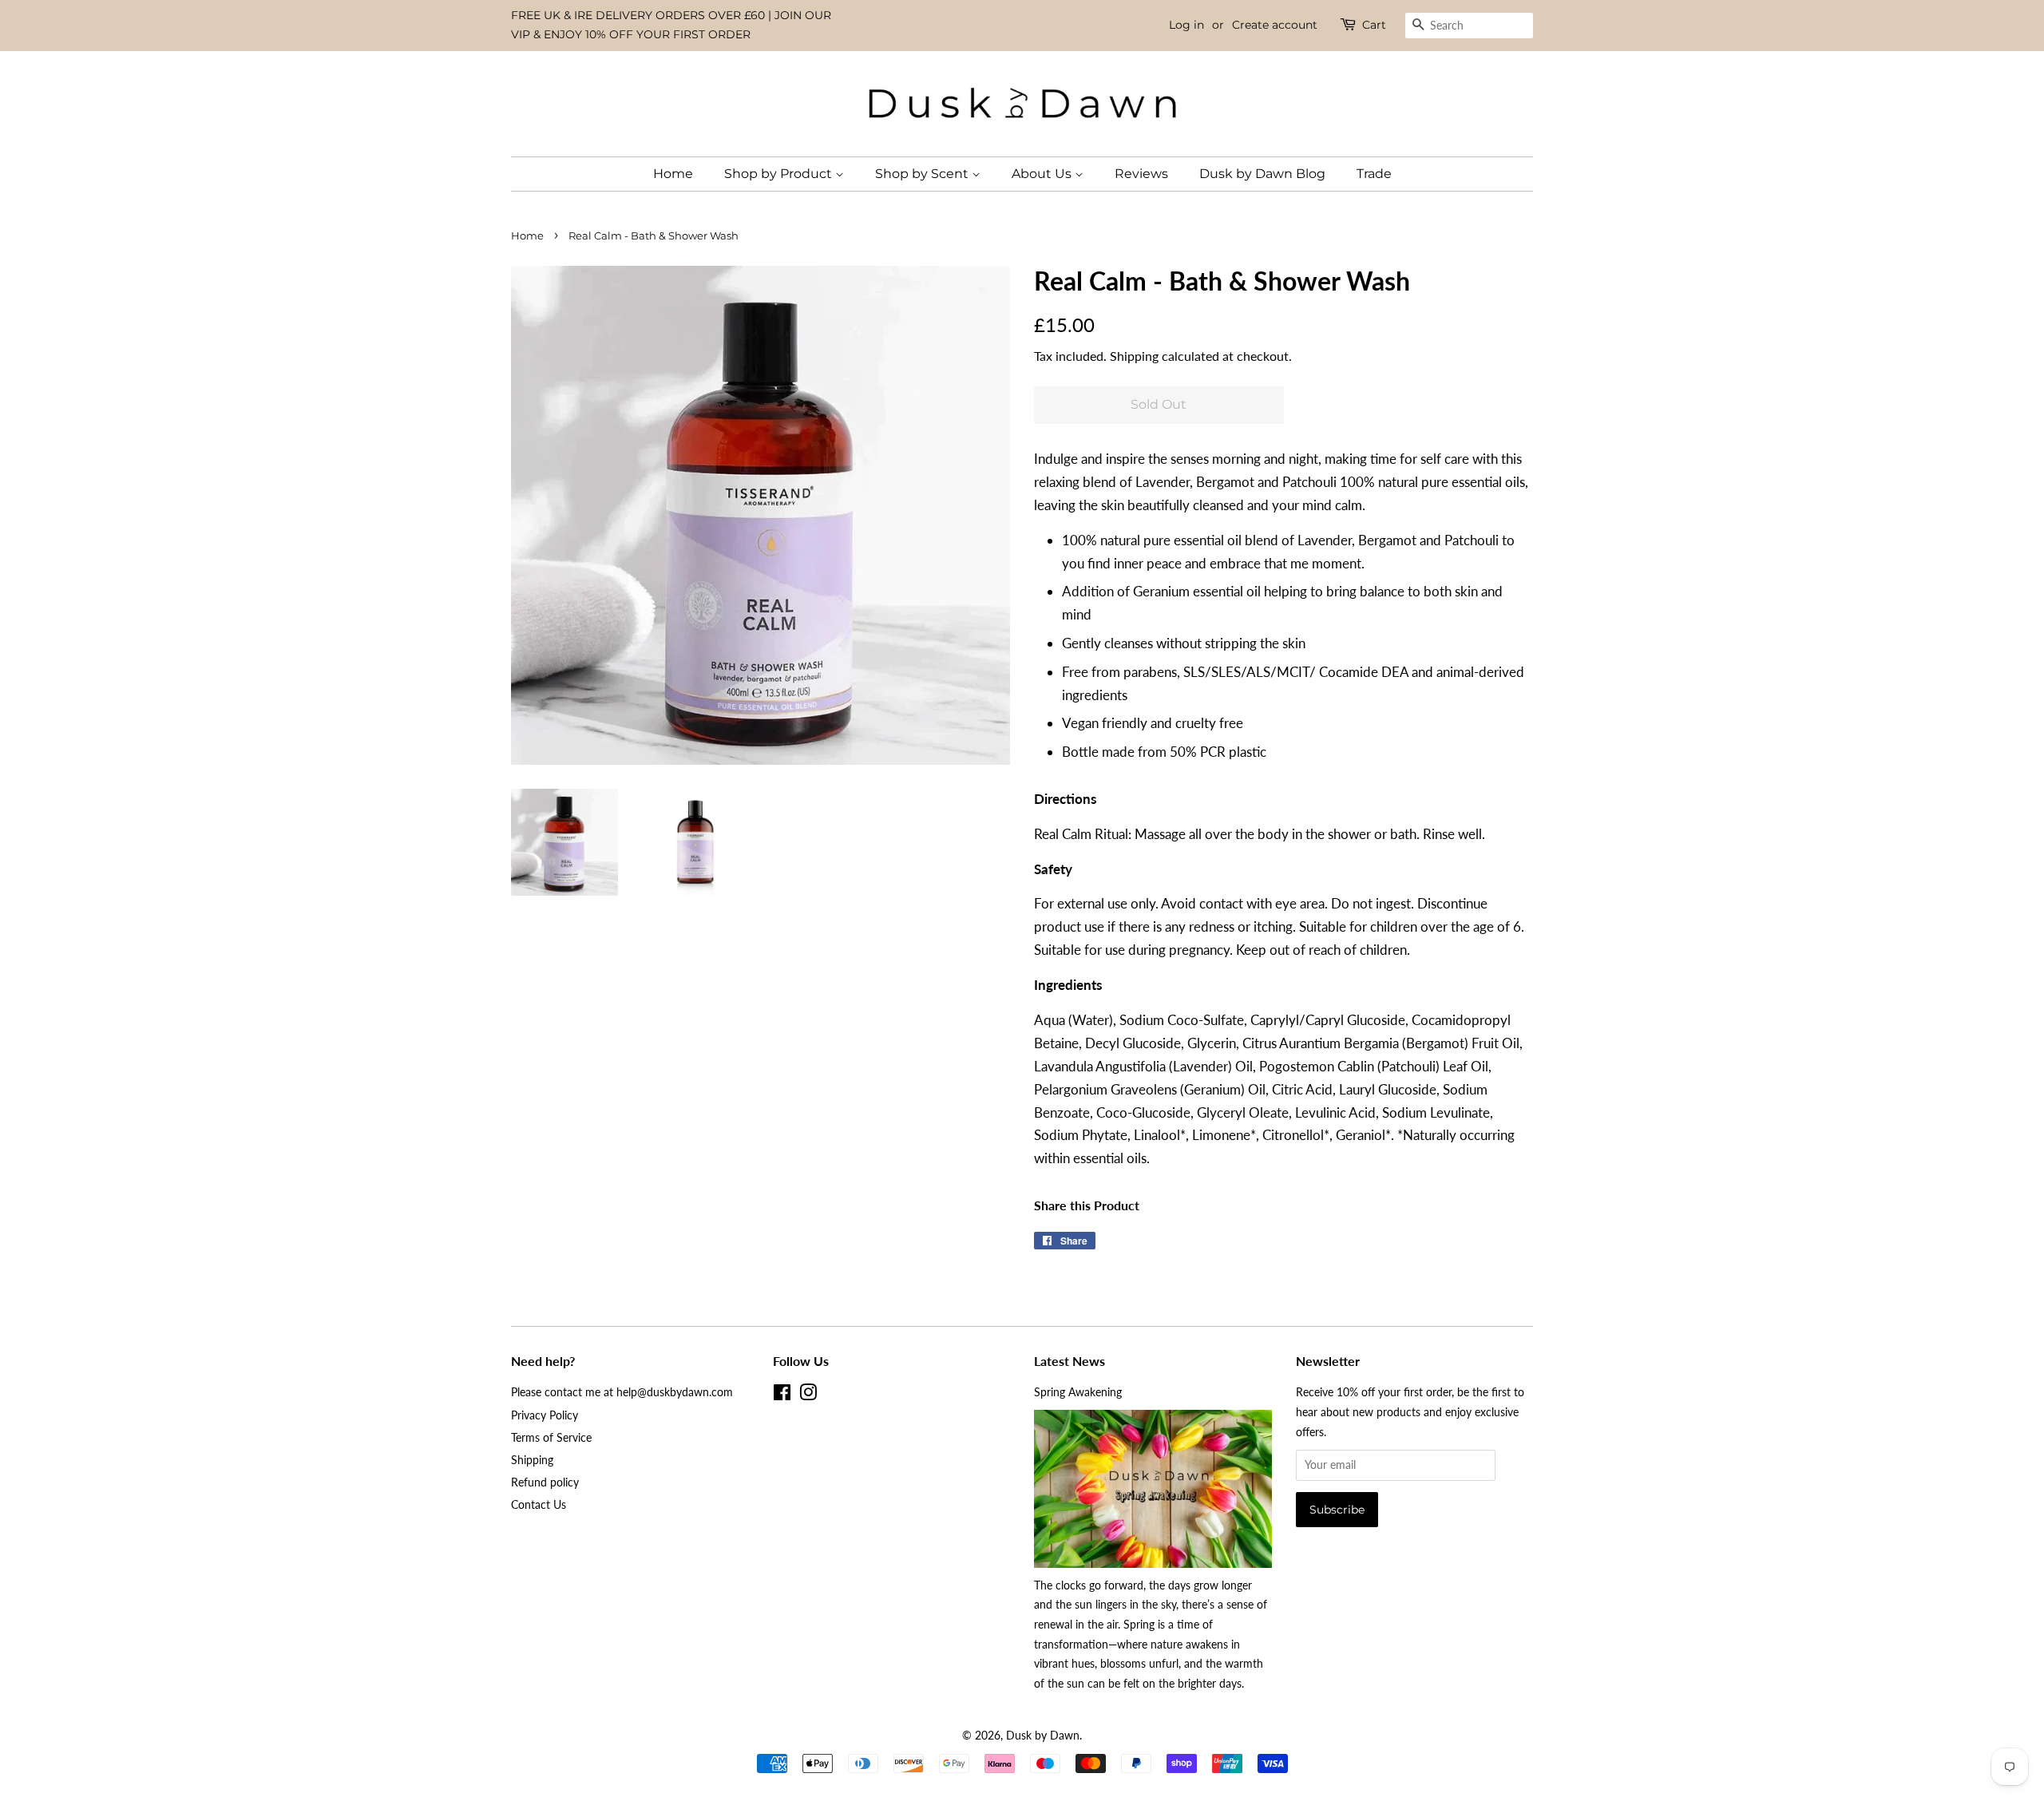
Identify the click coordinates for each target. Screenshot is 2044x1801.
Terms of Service (551, 1437)
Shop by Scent (923, 174)
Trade (1374, 174)
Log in (1186, 25)
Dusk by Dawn (1043, 1735)
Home (673, 174)
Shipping (1134, 356)
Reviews (1141, 174)
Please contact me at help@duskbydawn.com (622, 1392)
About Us (1043, 174)
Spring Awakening (1078, 1392)
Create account (1275, 25)
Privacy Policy (545, 1415)
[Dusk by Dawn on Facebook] (782, 1395)
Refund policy (545, 1482)
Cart (1374, 25)
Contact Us (539, 1504)
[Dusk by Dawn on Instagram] (808, 1395)
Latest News (1070, 1361)
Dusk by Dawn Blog (1262, 174)
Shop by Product (780, 174)
